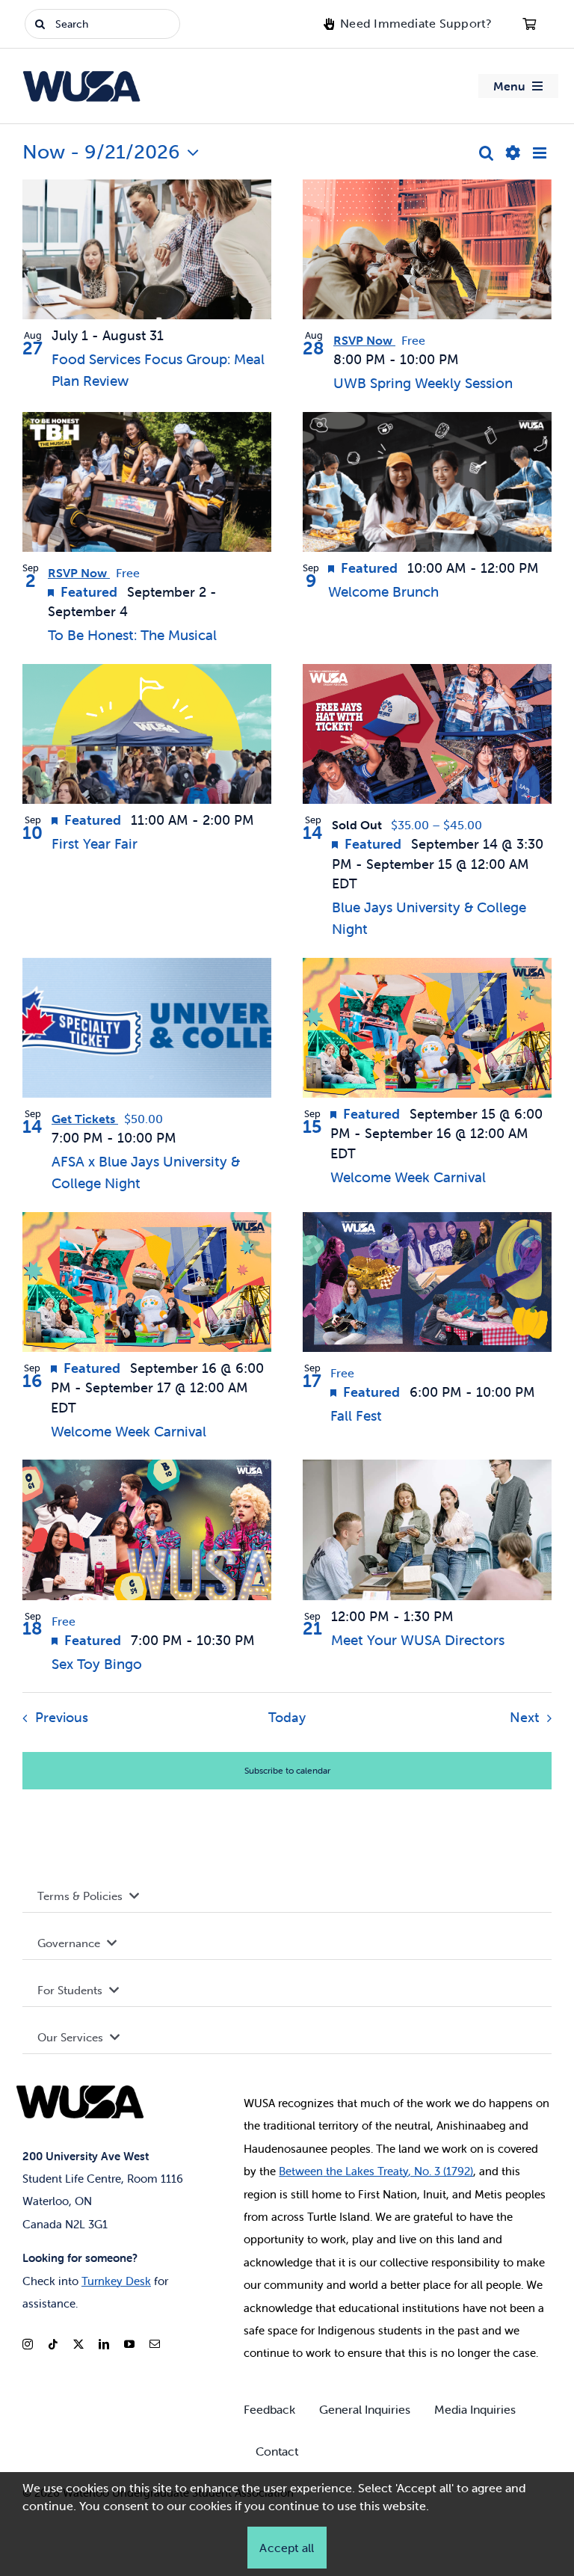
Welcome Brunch (383, 591)
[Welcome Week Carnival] (427, 1028)
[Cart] (529, 24)
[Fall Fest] (427, 1282)
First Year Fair (95, 843)
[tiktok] (53, 2344)
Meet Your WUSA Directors (418, 1640)
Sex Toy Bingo (97, 1664)
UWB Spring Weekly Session (423, 383)
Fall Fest (356, 1415)
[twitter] (78, 2344)
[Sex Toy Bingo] (147, 1530)
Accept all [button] (287, 2548)
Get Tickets (85, 1119)
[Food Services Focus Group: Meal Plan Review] (147, 249)
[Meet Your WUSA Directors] (427, 1530)
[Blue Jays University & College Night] (427, 734)
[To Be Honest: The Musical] (147, 482)
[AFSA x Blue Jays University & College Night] (147, 1028)
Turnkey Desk (116, 2281)
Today (287, 1718)
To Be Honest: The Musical (132, 635)
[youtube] (129, 2344)
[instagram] (28, 2344)
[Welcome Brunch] (427, 482)
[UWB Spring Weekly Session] (427, 249)
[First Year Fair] (147, 734)
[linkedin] (104, 2344)
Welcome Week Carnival (408, 1177)
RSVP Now (364, 341)
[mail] (155, 2344)
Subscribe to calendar (287, 1770)
